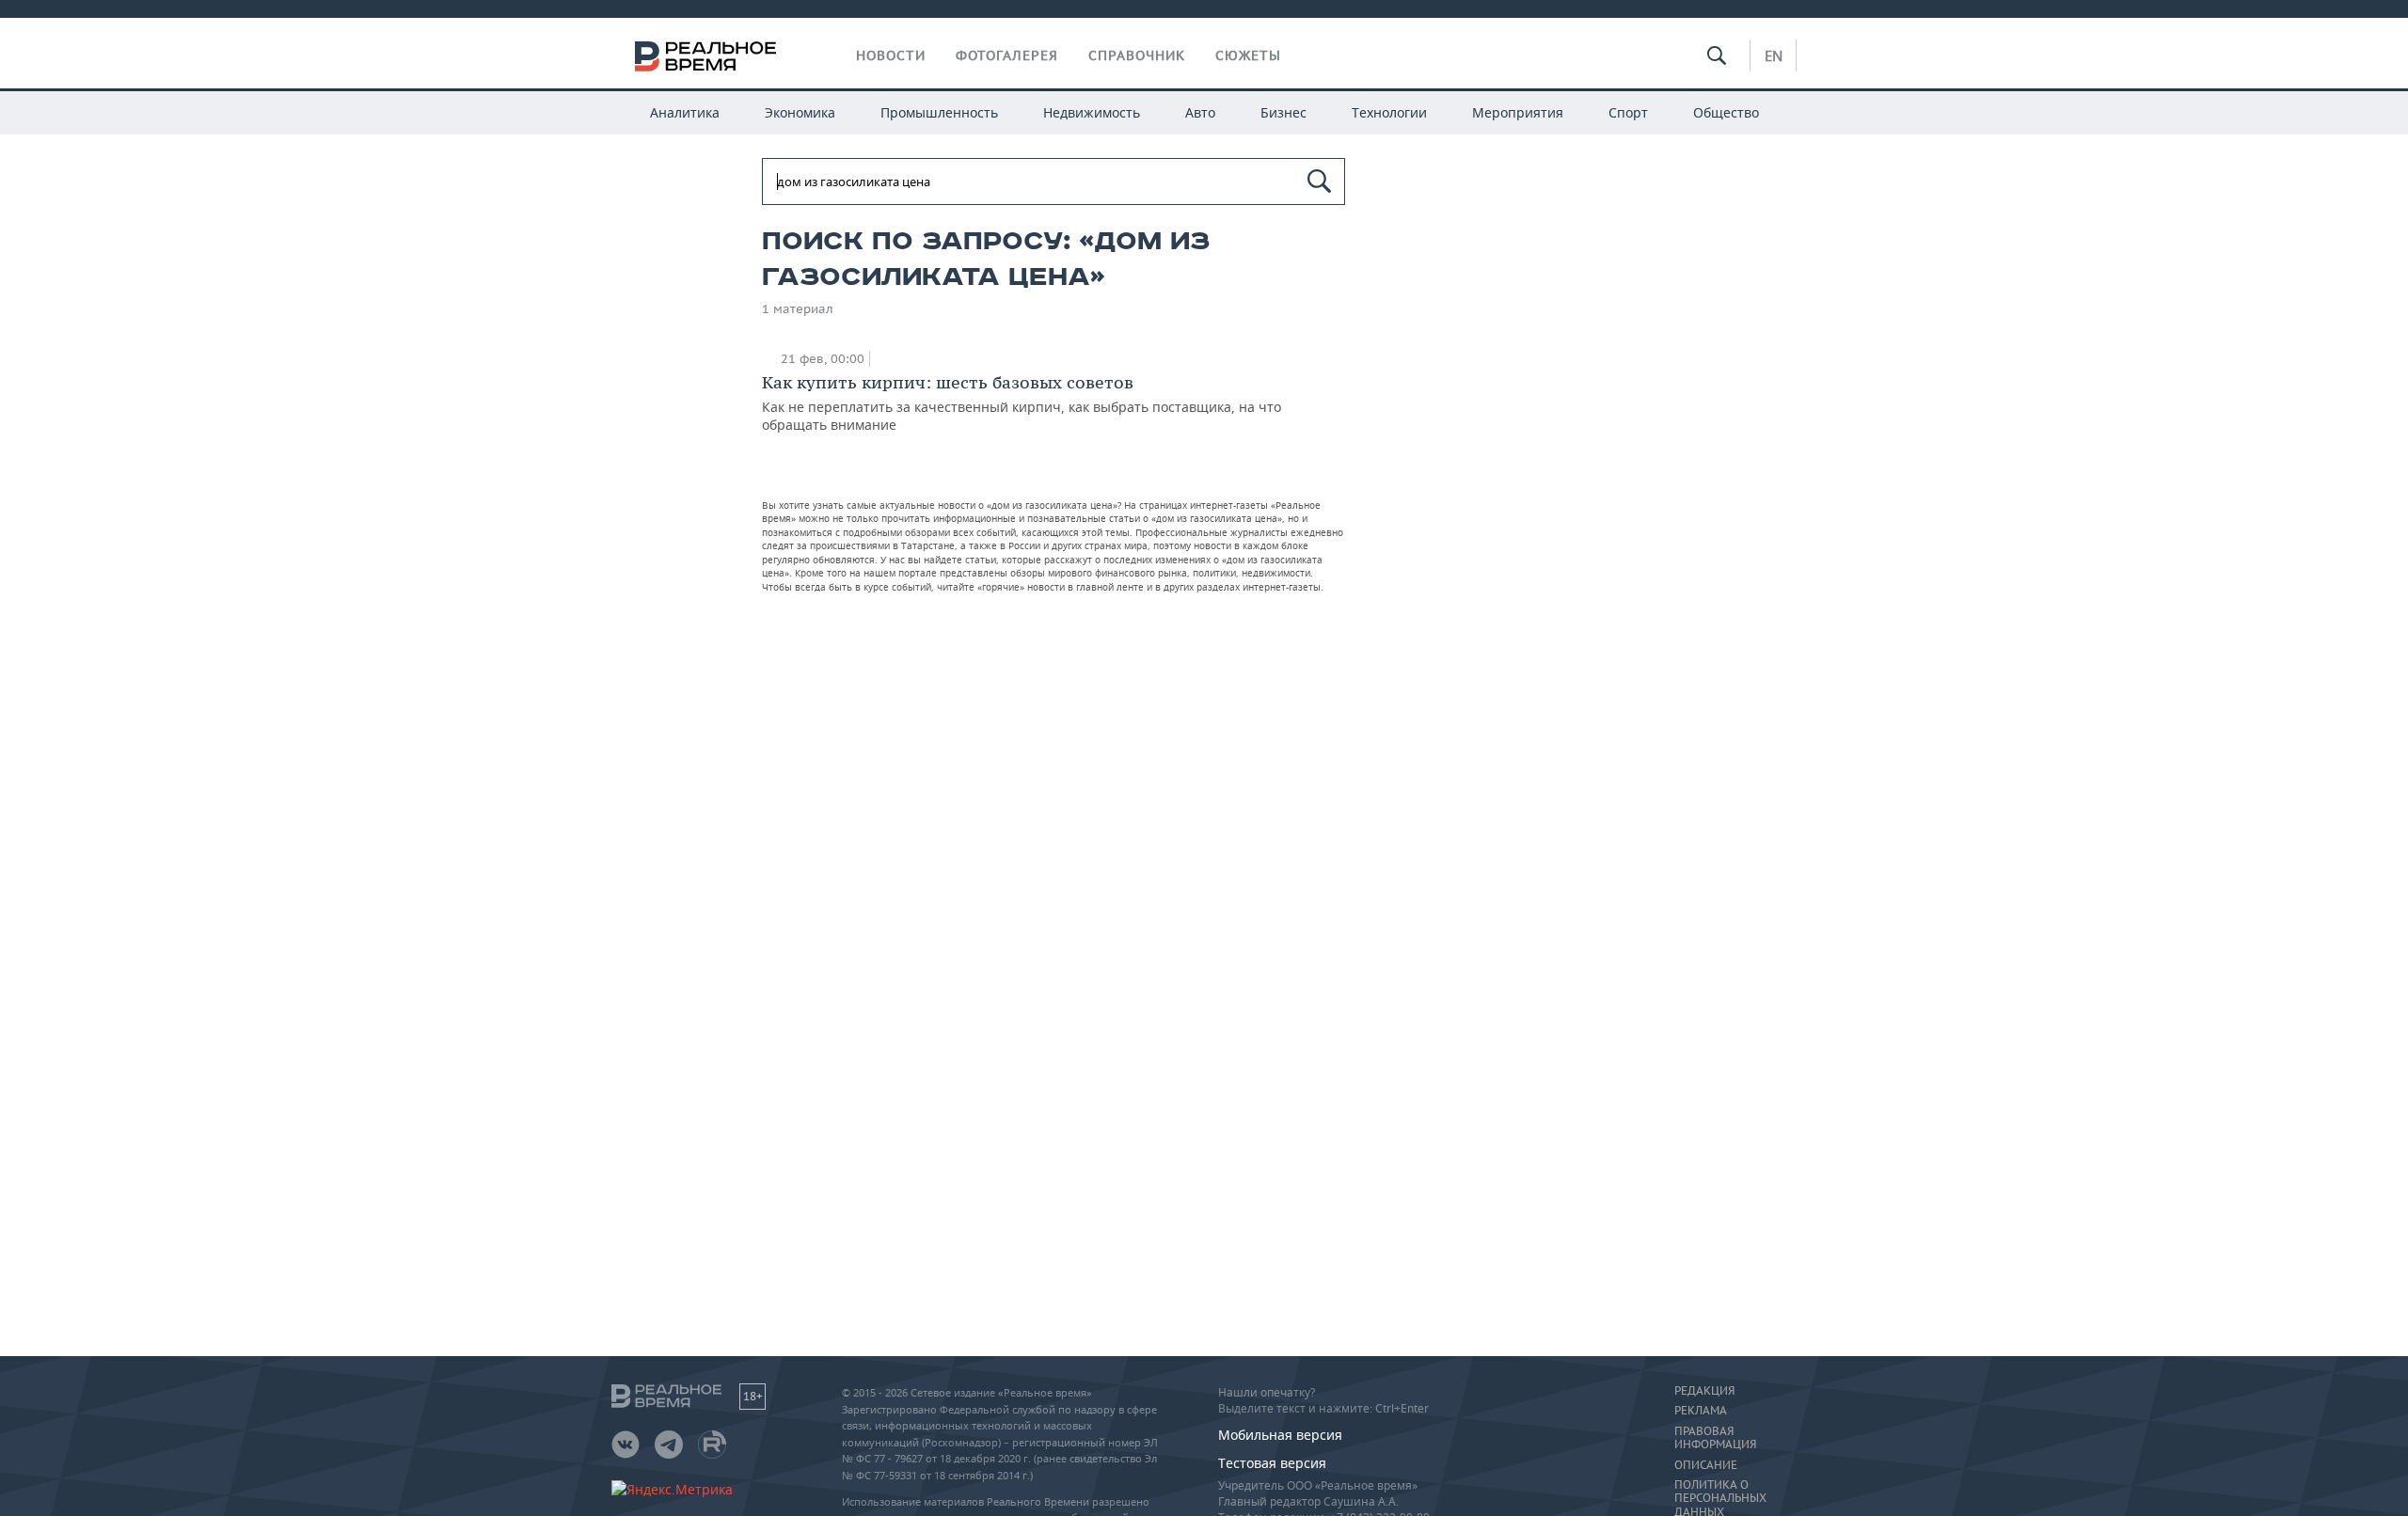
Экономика (800, 112)
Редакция (1704, 1391)
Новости (891, 55)
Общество (1726, 112)
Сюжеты (1248, 55)
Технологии (1389, 112)
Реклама (1701, 1411)
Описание (1706, 1465)
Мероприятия (1518, 112)
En (1774, 55)
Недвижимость (1092, 112)
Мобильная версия (1280, 1435)
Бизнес (1283, 112)
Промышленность (939, 112)
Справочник (1137, 55)
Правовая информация (1715, 1438)
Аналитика (685, 112)
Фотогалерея (1007, 55)
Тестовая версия (1272, 1463)
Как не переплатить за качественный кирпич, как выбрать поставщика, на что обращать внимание (1022, 403)
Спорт (1628, 112)
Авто (1200, 112)
